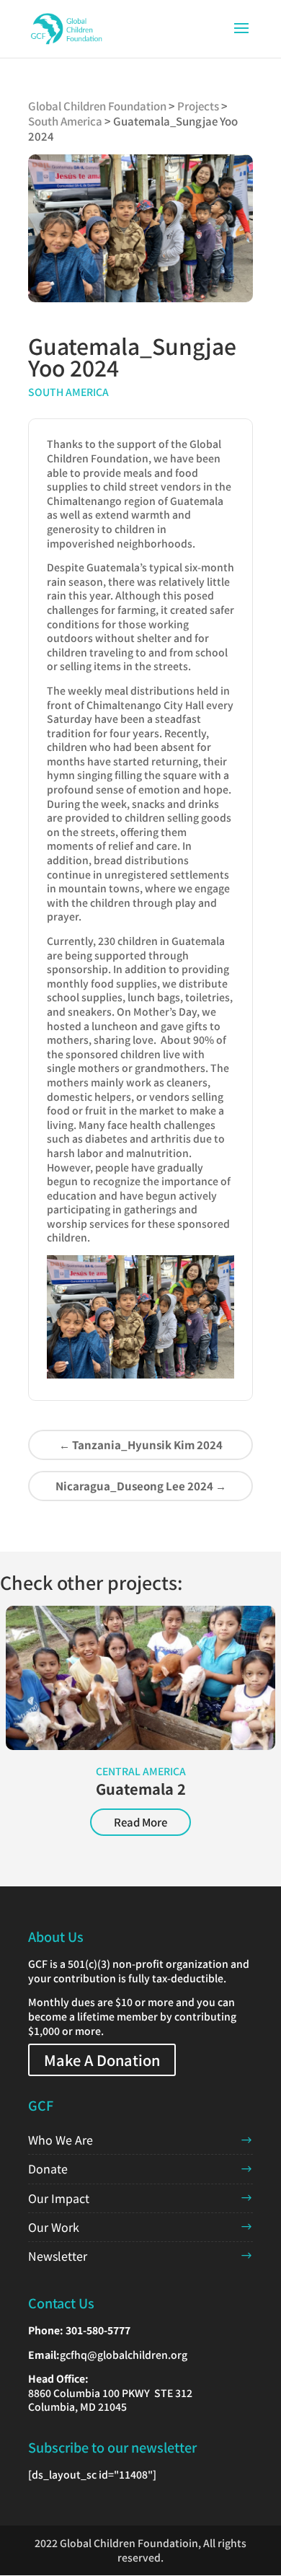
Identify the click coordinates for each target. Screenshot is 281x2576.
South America (68, 392)
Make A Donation (102, 2060)
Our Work (54, 2227)
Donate (48, 2168)
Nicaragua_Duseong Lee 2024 (141, 1486)
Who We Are (61, 2140)
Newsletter (58, 2256)
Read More (140, 1822)
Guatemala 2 (141, 1789)
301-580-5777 (98, 2330)
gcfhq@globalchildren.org (124, 2355)
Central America (141, 1771)
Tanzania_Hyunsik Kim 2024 (141, 1445)
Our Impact (59, 2198)
